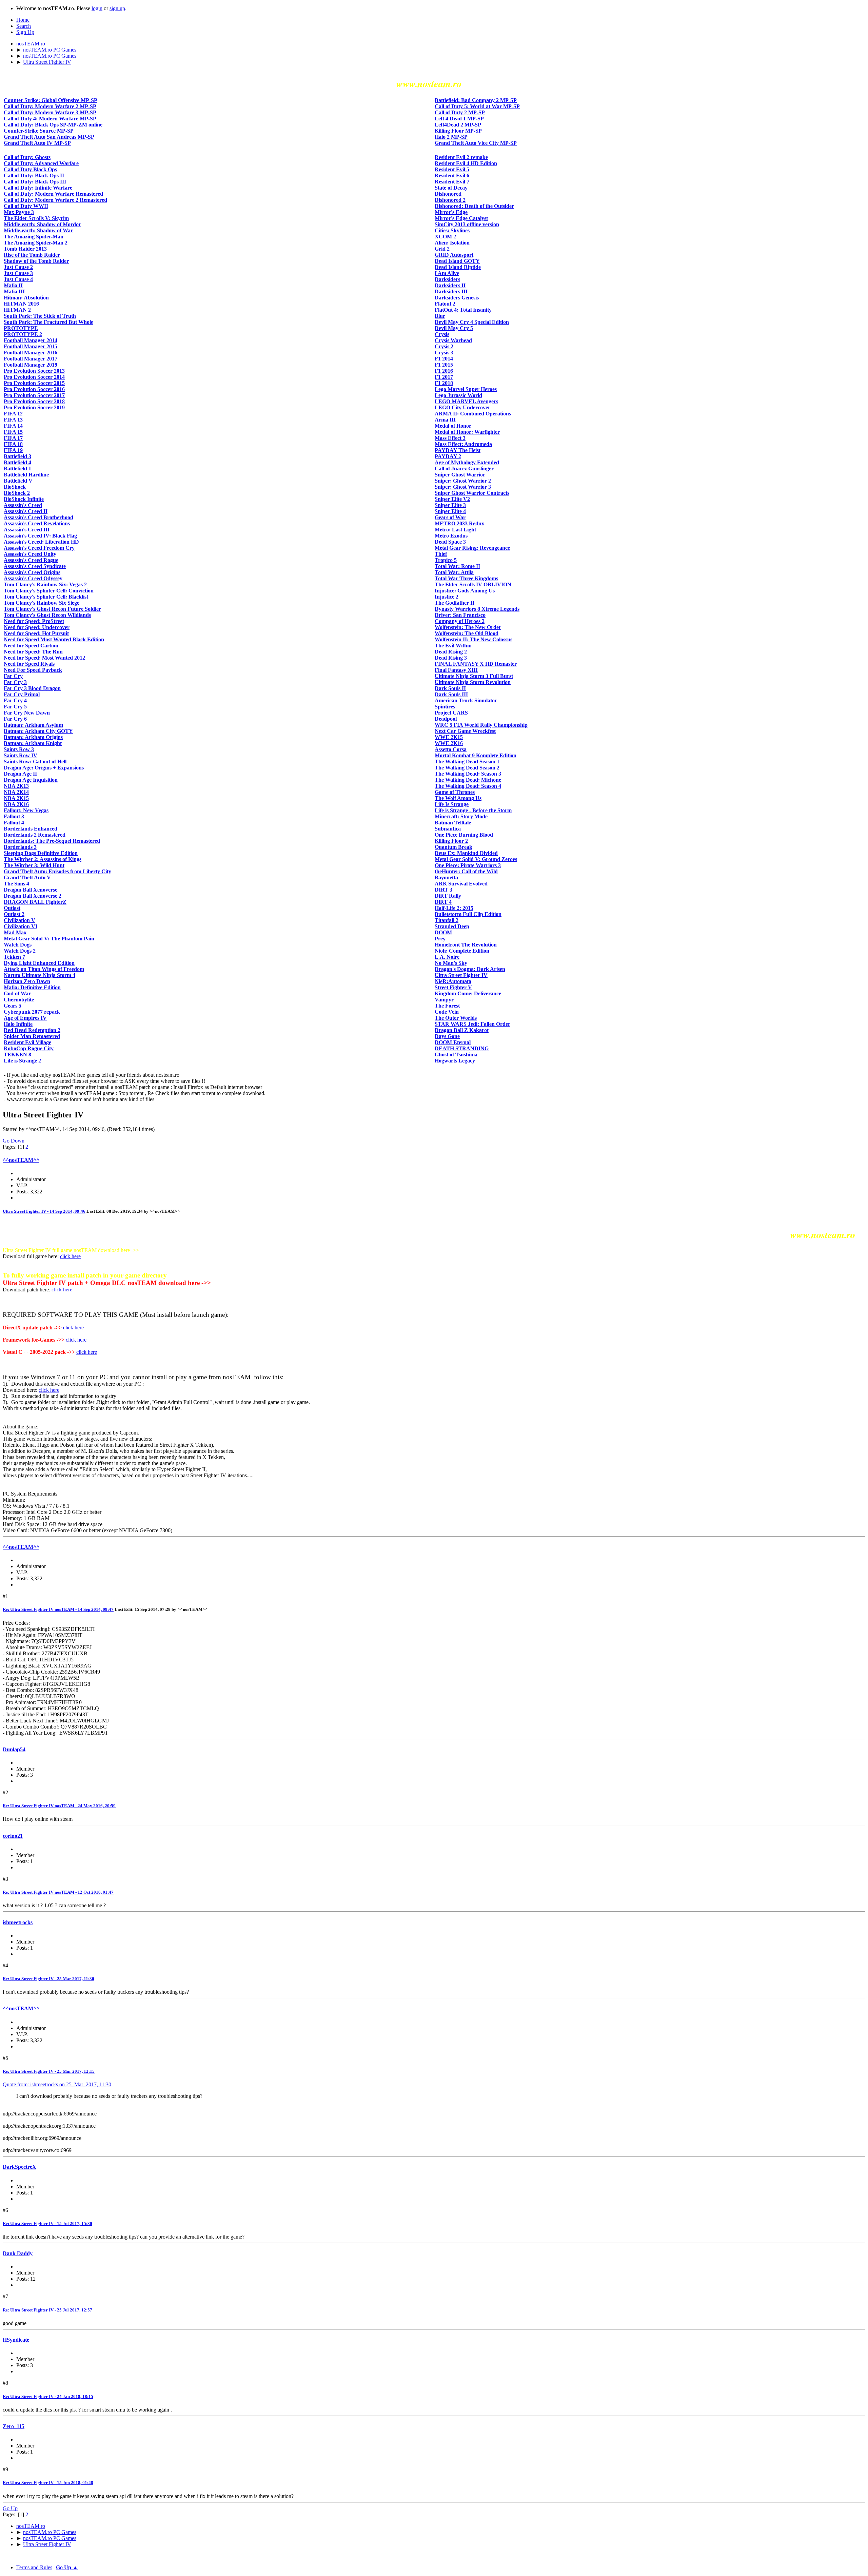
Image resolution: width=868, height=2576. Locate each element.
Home (23, 20)
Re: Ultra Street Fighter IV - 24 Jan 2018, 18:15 (48, 2396)
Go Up (10, 2508)
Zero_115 (14, 2426)
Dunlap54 (14, 1749)
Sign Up (25, 32)
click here (70, 1256)
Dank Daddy (18, 2253)
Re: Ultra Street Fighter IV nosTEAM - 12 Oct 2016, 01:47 (58, 1892)
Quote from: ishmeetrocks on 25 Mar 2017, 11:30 (57, 2084)
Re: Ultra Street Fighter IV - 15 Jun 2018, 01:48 (48, 2483)
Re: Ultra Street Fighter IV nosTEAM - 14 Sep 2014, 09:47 (58, 1609)
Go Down (14, 1141)
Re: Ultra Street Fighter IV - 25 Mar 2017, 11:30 (48, 1979)
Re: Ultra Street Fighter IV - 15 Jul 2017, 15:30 (47, 2223)
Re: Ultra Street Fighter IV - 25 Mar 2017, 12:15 (49, 2071)
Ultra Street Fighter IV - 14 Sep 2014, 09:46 (44, 1211)
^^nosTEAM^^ (21, 1160)
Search (24, 26)
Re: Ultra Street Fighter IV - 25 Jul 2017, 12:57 (47, 2310)
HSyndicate (16, 2340)
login (97, 8)
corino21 (13, 1836)
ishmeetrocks (18, 1922)
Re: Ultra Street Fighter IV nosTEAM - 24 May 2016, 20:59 (59, 1806)
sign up (117, 8)
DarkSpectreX (19, 2167)
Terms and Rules (34, 2567)
